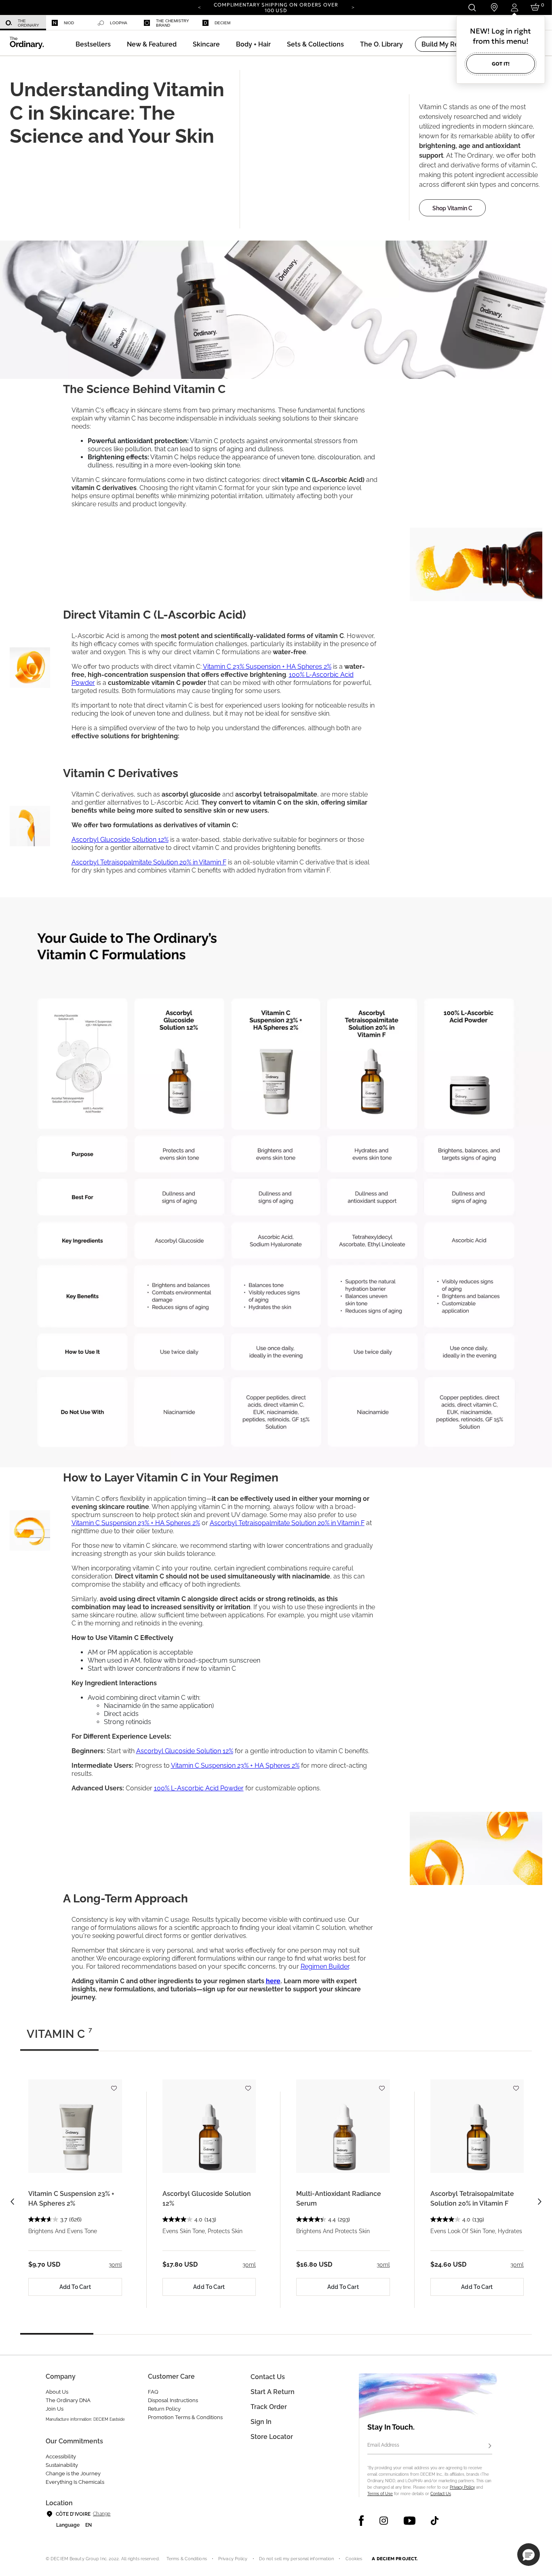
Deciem (222, 23)
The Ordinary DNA (68, 2400)
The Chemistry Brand (173, 23)
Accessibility (61, 2457)
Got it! (501, 64)
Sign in (261, 2422)
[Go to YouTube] (409, 2521)
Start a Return (273, 2392)
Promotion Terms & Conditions (185, 2417)
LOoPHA (119, 23)
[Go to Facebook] (361, 2521)
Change (102, 2514)
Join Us (55, 2409)
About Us (57, 2392)
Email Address (383, 2445)
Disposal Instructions (173, 2400)
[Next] (353, 7)
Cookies (354, 2559)
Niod (69, 23)
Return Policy (164, 2409)
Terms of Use (380, 2494)
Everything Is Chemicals (75, 2482)
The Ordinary (28, 23)
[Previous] (199, 7)
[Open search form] (472, 7)
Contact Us (441, 2494)
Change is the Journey (73, 2474)
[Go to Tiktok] (435, 2521)
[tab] (59, 2037)
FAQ (153, 2392)
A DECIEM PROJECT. (395, 2559)
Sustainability (62, 2465)
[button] (152, 44)
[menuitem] (23, 23)
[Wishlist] (114, 2085)
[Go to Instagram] (384, 2521)
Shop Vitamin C (452, 208)
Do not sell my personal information (297, 2559)
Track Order (269, 2407)
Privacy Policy (462, 2487)
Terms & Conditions (187, 2559)
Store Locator (272, 2437)
